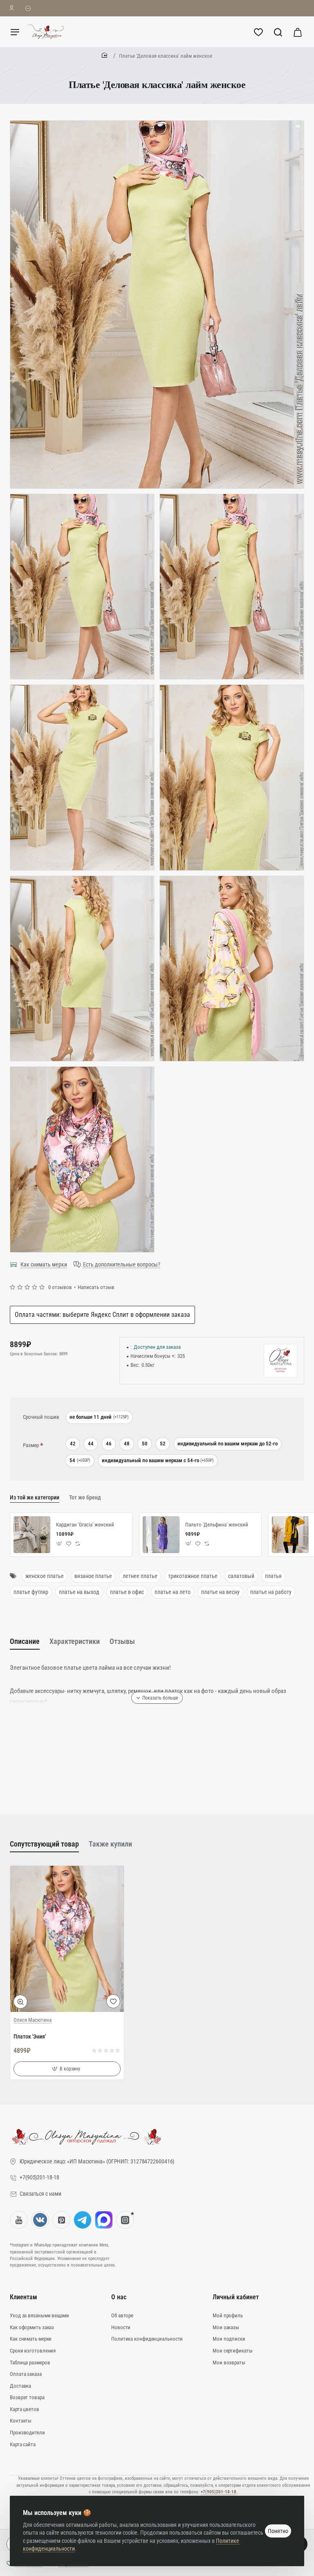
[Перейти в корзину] (298, 32)
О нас (119, 2297)
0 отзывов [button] (60, 1287)
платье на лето (173, 1592)
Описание (25, 1641)
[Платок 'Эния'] (67, 1939)
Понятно (278, 2531)
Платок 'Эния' (30, 2036)
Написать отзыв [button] (96, 1287)
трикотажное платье (193, 1576)
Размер (31, 1445)
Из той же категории (35, 1497)
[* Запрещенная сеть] (125, 2220)
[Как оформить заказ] (28, 8)
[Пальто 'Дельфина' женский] (161, 1535)
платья (273, 1576)
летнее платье (140, 1576)
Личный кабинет (236, 2297)
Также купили (110, 1844)
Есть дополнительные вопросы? (122, 1264)
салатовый (241, 1576)
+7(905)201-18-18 (219, 2492)
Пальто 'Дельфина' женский (217, 1525)
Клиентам (24, 2297)
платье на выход (79, 1592)
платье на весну (220, 1592)
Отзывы (122, 1641)
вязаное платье (93, 1576)
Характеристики (75, 1641)
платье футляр (31, 1592)
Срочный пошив (41, 1417)
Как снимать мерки (44, 1264)
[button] (59, 1544)
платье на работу (271, 1592)
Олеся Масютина (33, 2020)
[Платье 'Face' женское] (290, 1535)
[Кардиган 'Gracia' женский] (32, 1535)
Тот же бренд (85, 1497)
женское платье (45, 1576)
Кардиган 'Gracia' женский (85, 1525)
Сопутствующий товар (44, 1844)
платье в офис (127, 1592)
